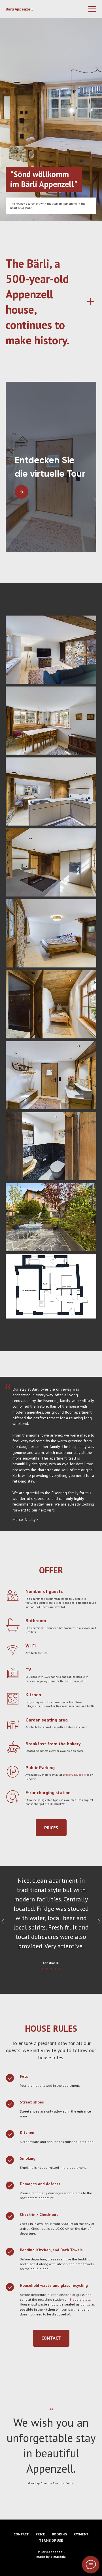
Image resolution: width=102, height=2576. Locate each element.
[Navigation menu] (92, 9)
